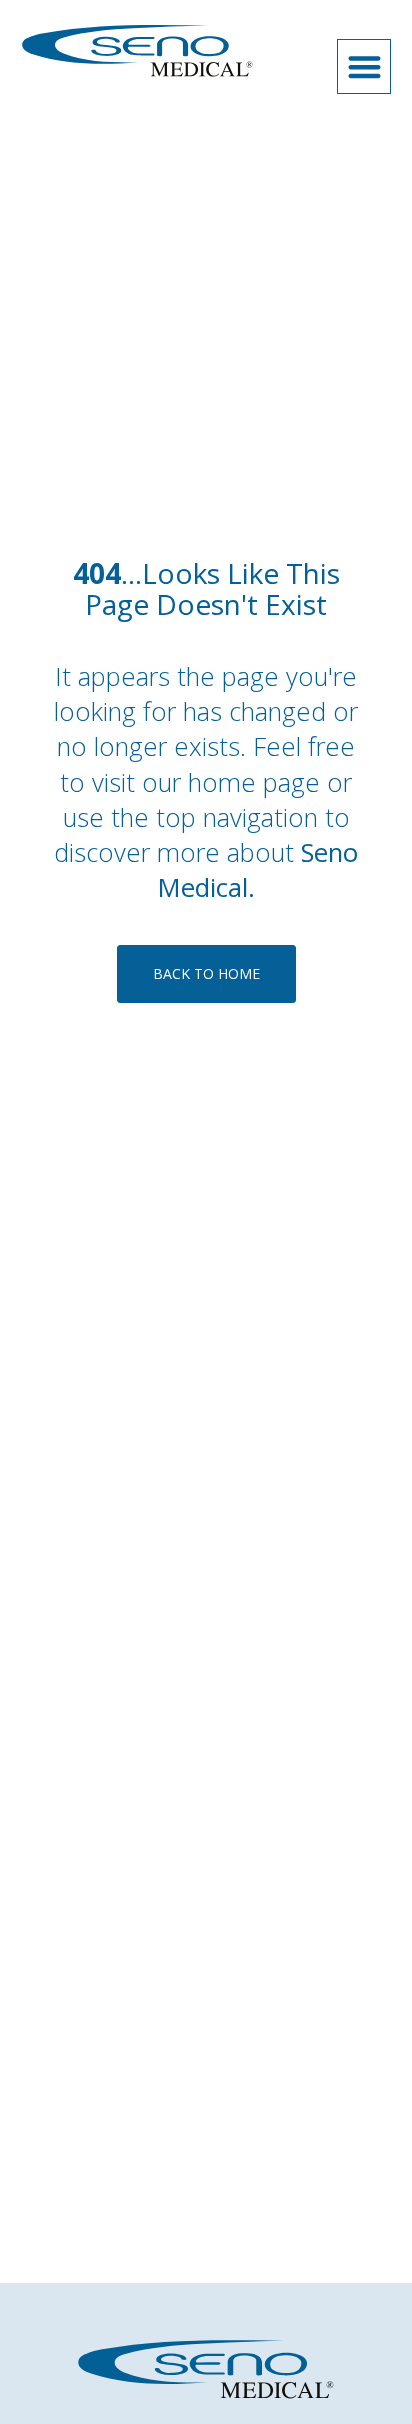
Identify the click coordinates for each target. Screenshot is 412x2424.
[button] (364, 66)
